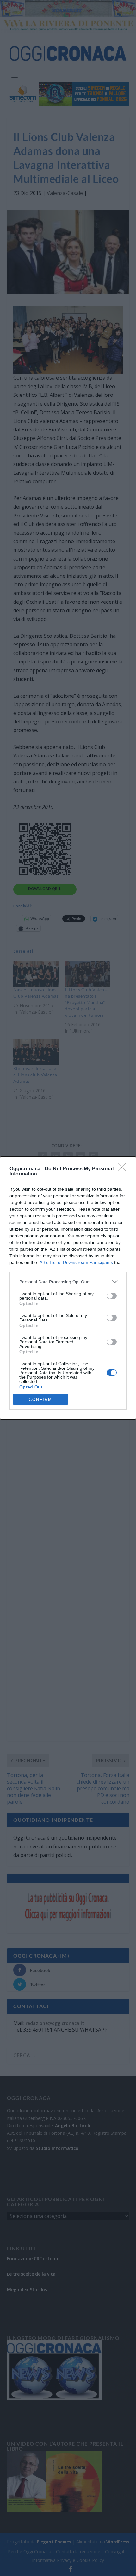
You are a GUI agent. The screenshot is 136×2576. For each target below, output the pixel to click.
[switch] (112, 1296)
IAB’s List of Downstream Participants (76, 1262)
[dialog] (68, 1288)
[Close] (124, 1169)
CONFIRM (40, 1399)
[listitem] (68, 1282)
